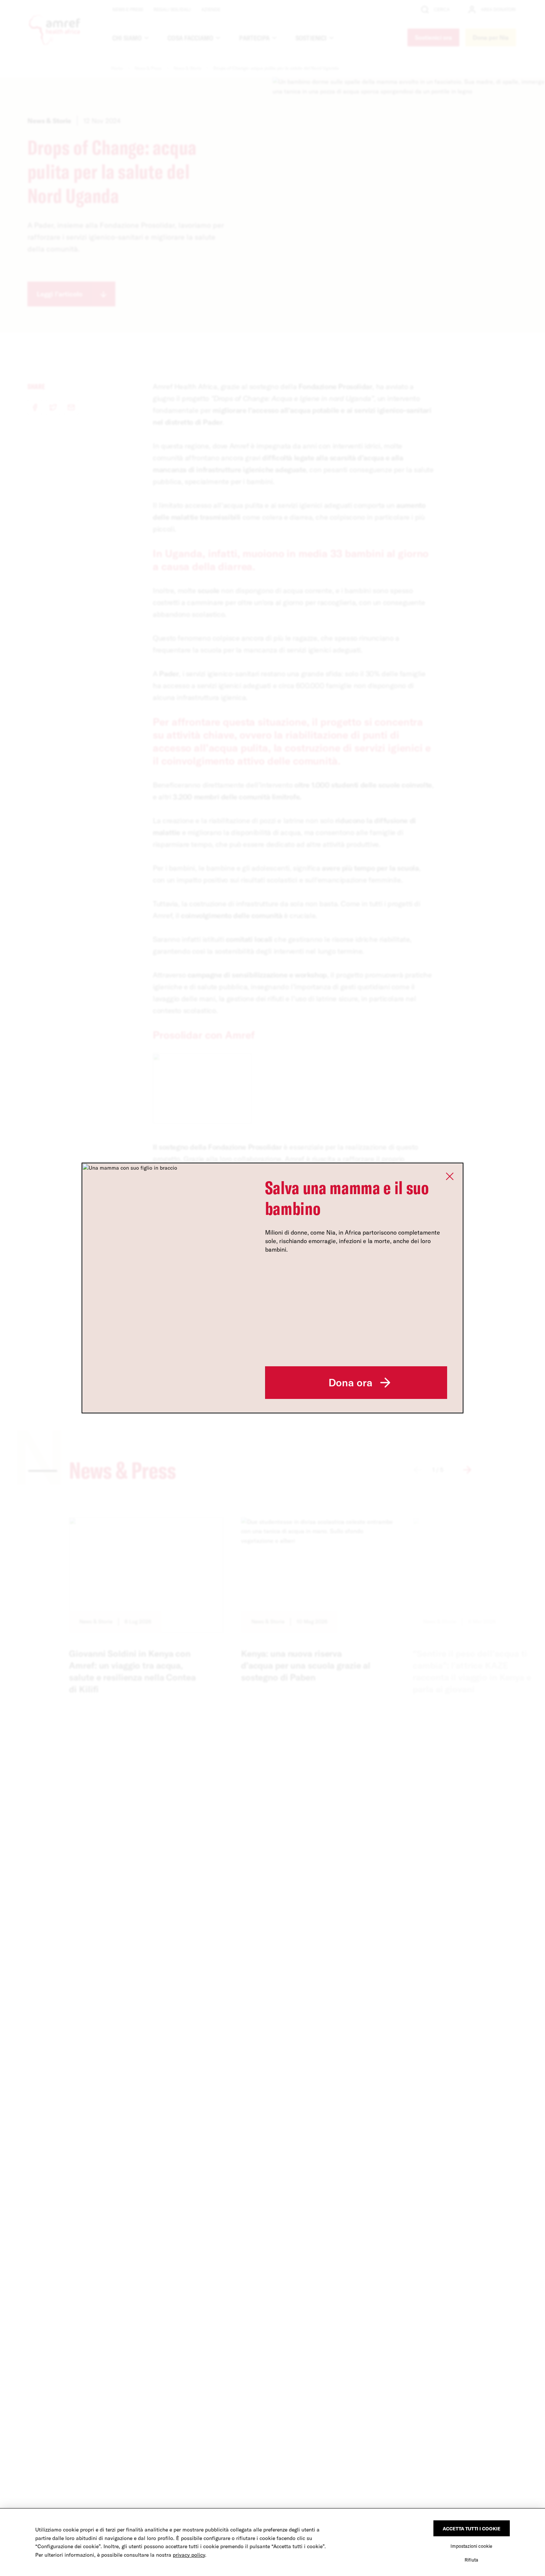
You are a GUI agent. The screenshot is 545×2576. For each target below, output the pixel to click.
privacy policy (189, 2555)
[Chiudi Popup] (450, 1176)
